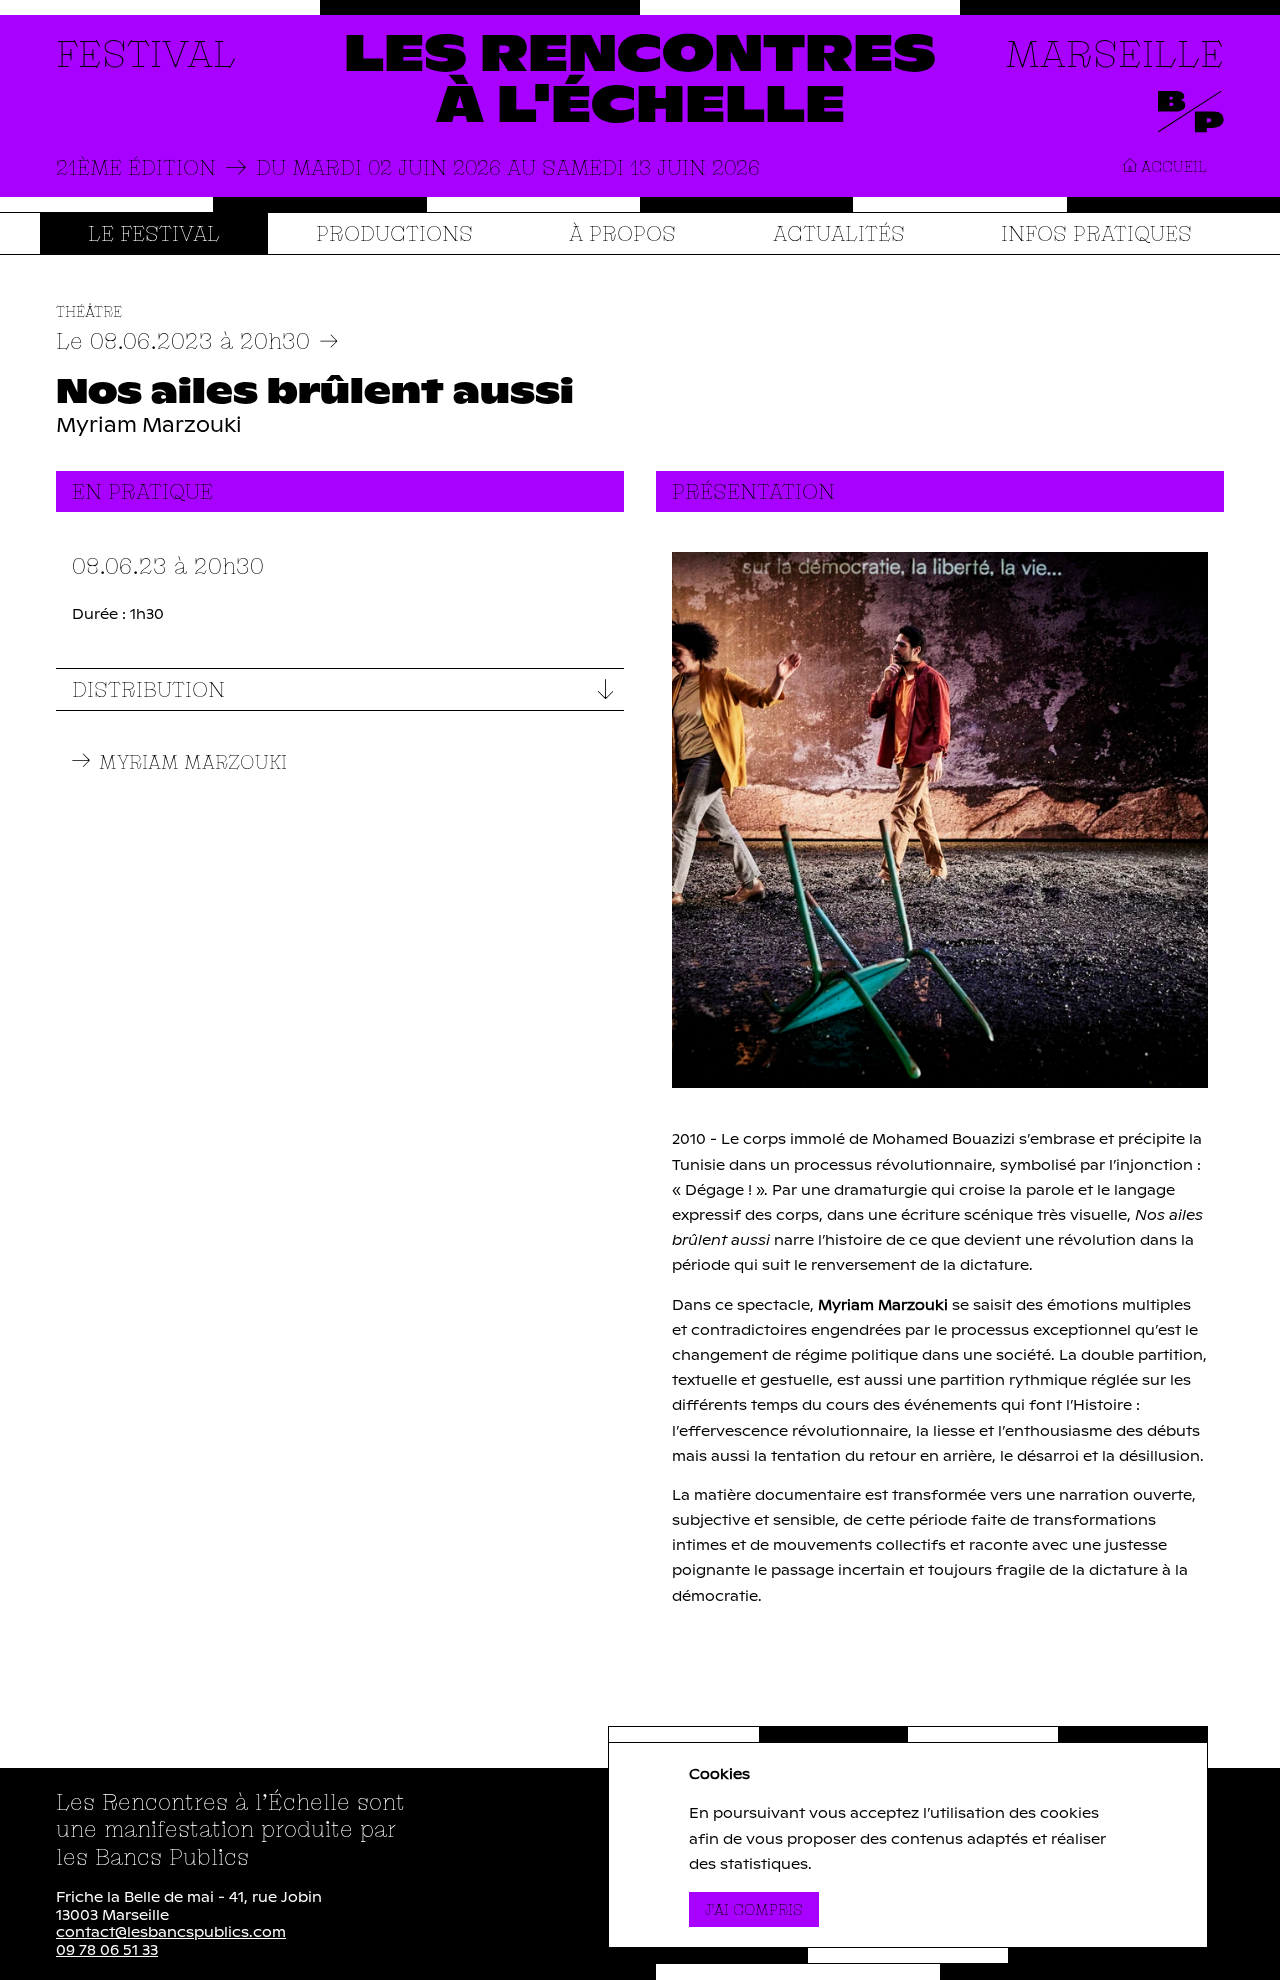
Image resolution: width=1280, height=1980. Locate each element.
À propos (622, 233)
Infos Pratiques (1096, 233)
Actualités (839, 233)
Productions (394, 233)
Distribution (148, 689)
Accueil (1172, 166)
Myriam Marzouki (193, 762)
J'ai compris (762, 1909)
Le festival (154, 233)
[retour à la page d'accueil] (640, 82)
